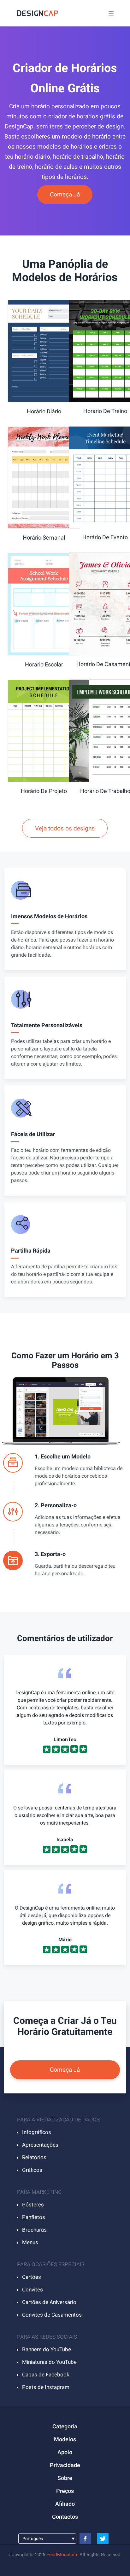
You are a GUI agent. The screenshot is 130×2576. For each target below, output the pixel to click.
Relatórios (34, 2157)
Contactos (65, 2517)
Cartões (32, 2277)
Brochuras (34, 2230)
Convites (32, 2290)
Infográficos (37, 2132)
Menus (30, 2242)
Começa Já (65, 194)
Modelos (65, 2439)
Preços (65, 2491)
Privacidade (65, 2465)
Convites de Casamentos (52, 2315)
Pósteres (33, 2205)
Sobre (65, 2478)
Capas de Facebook (46, 2375)
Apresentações (40, 2145)
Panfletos (34, 2217)
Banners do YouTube (47, 2349)
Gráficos (32, 2170)
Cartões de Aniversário (49, 2302)
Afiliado (65, 2504)
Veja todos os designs (65, 828)
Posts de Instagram (46, 2387)
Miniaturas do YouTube (49, 2362)
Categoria (65, 2426)
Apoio (65, 2452)
